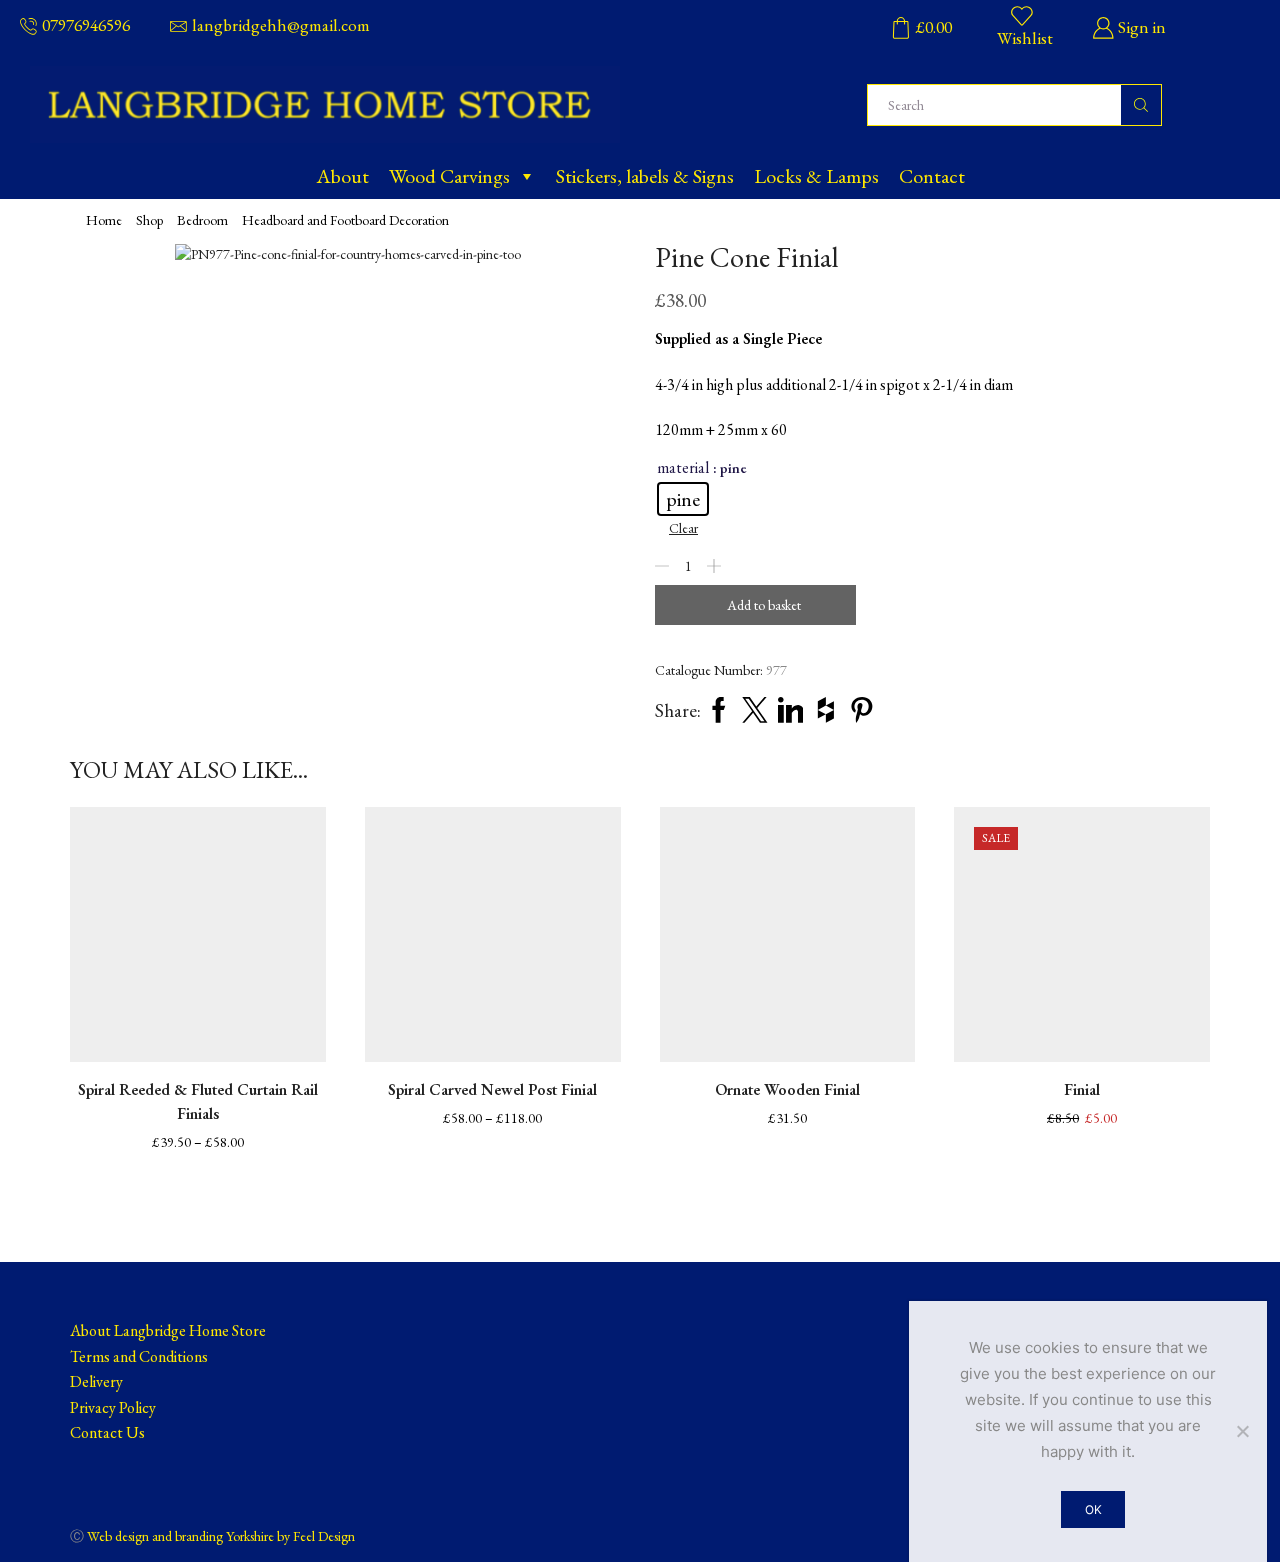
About (342, 176)
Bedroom (202, 220)
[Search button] (1141, 105)
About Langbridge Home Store (168, 1330)
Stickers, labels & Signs (645, 176)
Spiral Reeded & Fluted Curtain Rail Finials (198, 1101)
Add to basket (764, 605)
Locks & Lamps (816, 176)
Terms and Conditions (139, 1356)
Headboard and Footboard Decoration (345, 220)
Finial (1082, 1089)
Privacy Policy (113, 1407)
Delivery (96, 1381)
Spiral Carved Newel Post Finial (492, 1089)
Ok (1093, 1509)
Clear (683, 528)
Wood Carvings (449, 176)
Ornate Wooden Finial (787, 1089)
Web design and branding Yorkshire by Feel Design (221, 1536)
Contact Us (107, 1432)
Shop (149, 220)
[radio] (683, 499)
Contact (932, 176)
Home (104, 220)
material (683, 467)
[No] (1242, 1431)
